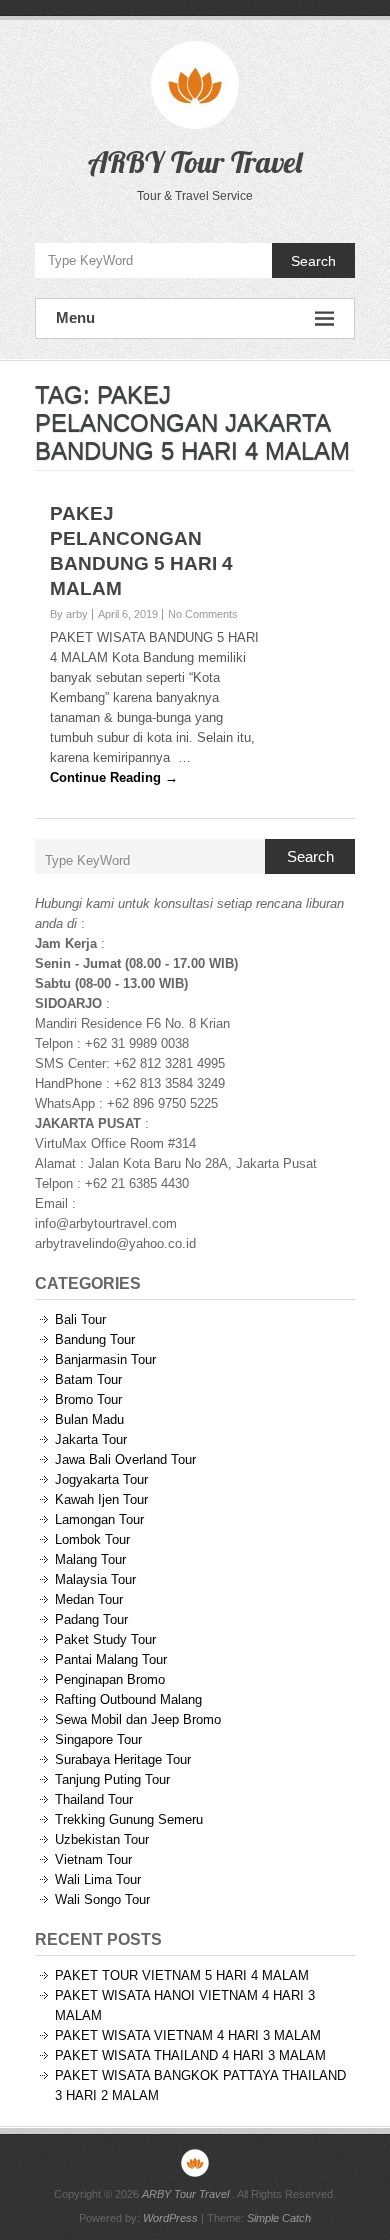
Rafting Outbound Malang (128, 1699)
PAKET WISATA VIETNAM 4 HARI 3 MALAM (188, 2035)
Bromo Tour (88, 1399)
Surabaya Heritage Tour (123, 1759)
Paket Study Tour (105, 1639)
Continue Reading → (114, 777)
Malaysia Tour (95, 1579)
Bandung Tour (95, 1339)
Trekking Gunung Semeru (129, 1819)
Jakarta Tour (91, 1439)
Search (313, 261)
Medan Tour (89, 1599)
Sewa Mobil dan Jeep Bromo (138, 1719)
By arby (69, 614)
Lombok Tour (92, 1539)
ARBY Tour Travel (195, 162)
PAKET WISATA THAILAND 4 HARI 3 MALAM (190, 2055)
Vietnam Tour (93, 1859)
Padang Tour (91, 1619)
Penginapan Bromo (110, 1679)
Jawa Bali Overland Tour (125, 1459)
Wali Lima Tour (98, 1879)
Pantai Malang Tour (111, 1659)
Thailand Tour (94, 1799)
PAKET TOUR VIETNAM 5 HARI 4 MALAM (182, 1975)
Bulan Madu (89, 1419)
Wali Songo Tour (102, 1899)
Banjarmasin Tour (105, 1359)
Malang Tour (90, 1559)
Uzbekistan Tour (102, 1839)
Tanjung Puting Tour (112, 1779)
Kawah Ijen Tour (101, 1499)
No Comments (203, 614)
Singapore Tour (98, 1739)
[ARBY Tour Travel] (195, 2163)
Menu (75, 317)
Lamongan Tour (99, 1519)
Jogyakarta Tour (101, 1479)
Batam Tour (88, 1379)
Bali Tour (80, 1319)
